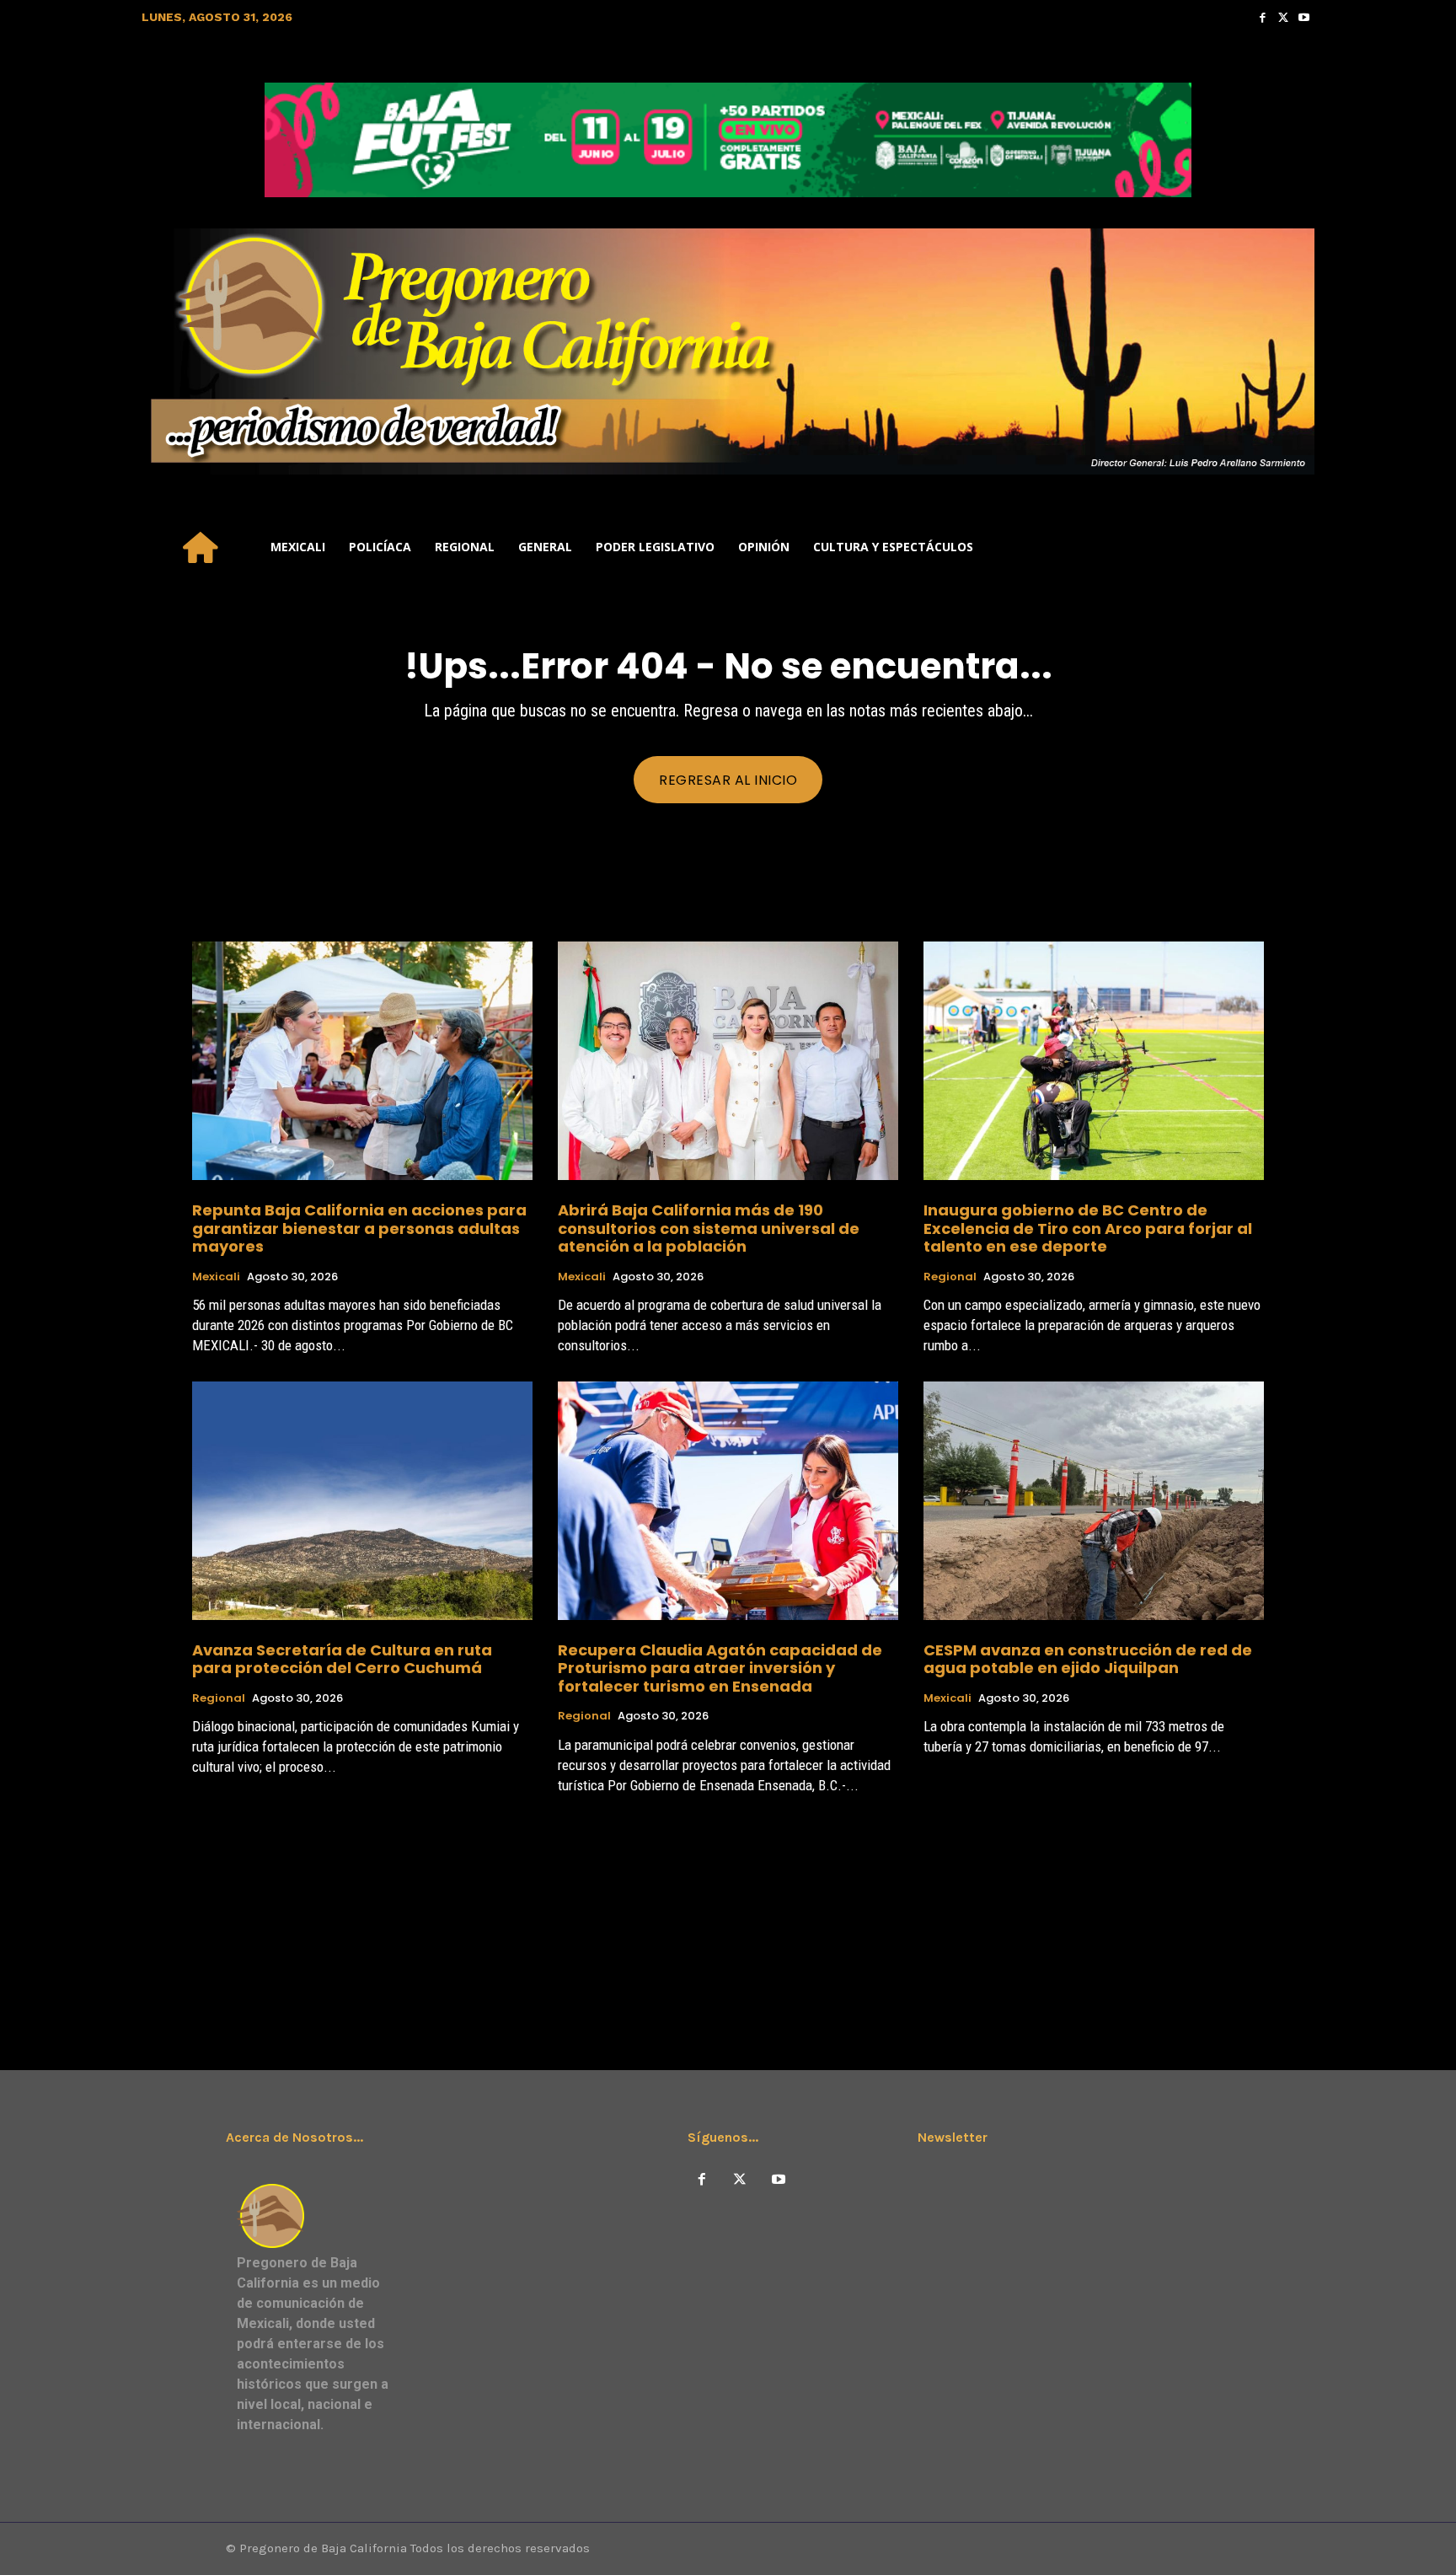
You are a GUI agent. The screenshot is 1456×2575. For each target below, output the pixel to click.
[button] (1294, 547)
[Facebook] (1263, 17)
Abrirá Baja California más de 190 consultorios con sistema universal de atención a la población (709, 1228)
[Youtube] (1304, 17)
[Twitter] (1284, 17)
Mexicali (216, 1277)
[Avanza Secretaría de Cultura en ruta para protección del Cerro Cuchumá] (362, 1501)
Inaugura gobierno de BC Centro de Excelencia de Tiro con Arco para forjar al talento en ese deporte (1088, 1228)
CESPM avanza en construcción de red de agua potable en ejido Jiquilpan (1088, 1659)
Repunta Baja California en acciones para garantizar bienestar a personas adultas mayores (359, 1228)
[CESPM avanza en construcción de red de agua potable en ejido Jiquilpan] (1094, 1501)
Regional (950, 1277)
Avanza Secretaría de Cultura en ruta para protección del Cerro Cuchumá (342, 1659)
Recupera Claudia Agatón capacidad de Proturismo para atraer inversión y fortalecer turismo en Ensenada (720, 1668)
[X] (740, 2180)
